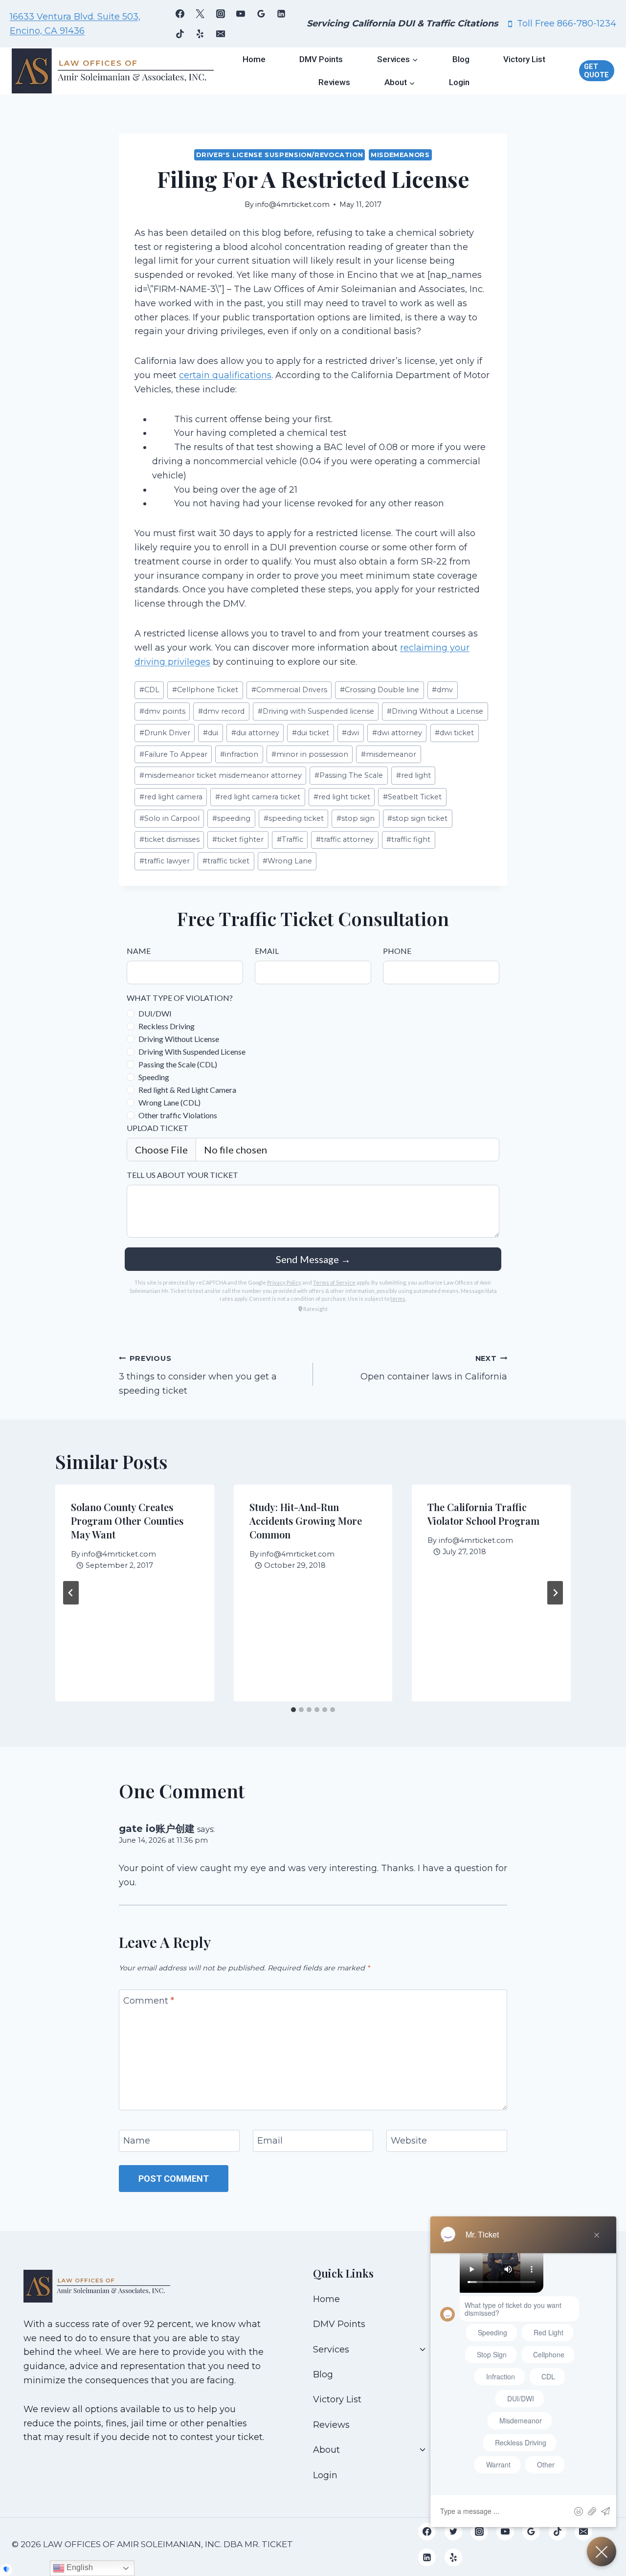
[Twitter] (453, 2531)
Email (270, 2141)
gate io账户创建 (157, 1828)
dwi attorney (397, 733)
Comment (149, 2001)
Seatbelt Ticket (412, 797)
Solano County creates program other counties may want (127, 1521)
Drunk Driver (165, 733)
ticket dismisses (169, 839)
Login (459, 82)
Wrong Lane (287, 861)
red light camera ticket (258, 797)
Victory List (524, 59)
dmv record (221, 711)
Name (137, 2141)
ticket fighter (238, 839)
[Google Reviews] (261, 14)
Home (254, 59)
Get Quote (596, 71)
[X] (200, 14)
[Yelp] (200, 34)
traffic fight (408, 839)
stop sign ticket (417, 818)
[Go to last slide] (71, 1593)
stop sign (356, 818)
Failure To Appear (173, 754)
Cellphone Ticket (205, 690)
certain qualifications (225, 375)
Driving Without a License (435, 711)
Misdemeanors (400, 155)
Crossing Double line (380, 690)
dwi (350, 733)
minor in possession (310, 754)
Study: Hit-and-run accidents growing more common (306, 1521)
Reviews (334, 82)
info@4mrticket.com (292, 204)
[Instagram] (221, 14)
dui (211, 733)
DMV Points (321, 59)
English (79, 2567)
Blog (461, 59)
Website (409, 2141)
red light (414, 775)
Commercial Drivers (289, 690)
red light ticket (342, 797)
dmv (442, 690)
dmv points (162, 711)
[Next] (555, 1593)
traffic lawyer (165, 861)
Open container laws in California (434, 1368)
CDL (149, 690)
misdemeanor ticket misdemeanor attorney (221, 775)
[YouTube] (241, 14)
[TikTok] (180, 34)
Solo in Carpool (169, 818)
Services (331, 2350)
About (326, 2450)
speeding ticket (294, 818)
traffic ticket (226, 861)
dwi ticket (454, 733)
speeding (231, 818)
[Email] (221, 34)
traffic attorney (345, 839)
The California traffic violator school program (483, 1514)
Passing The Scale (349, 775)
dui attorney (255, 733)
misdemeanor (389, 754)
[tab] (293, 1710)
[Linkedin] (281, 14)
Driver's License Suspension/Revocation (279, 155)
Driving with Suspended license (316, 711)
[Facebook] (180, 14)
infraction (239, 754)
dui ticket (311, 733)
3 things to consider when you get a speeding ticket (198, 1375)
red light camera (171, 797)
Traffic (290, 839)
